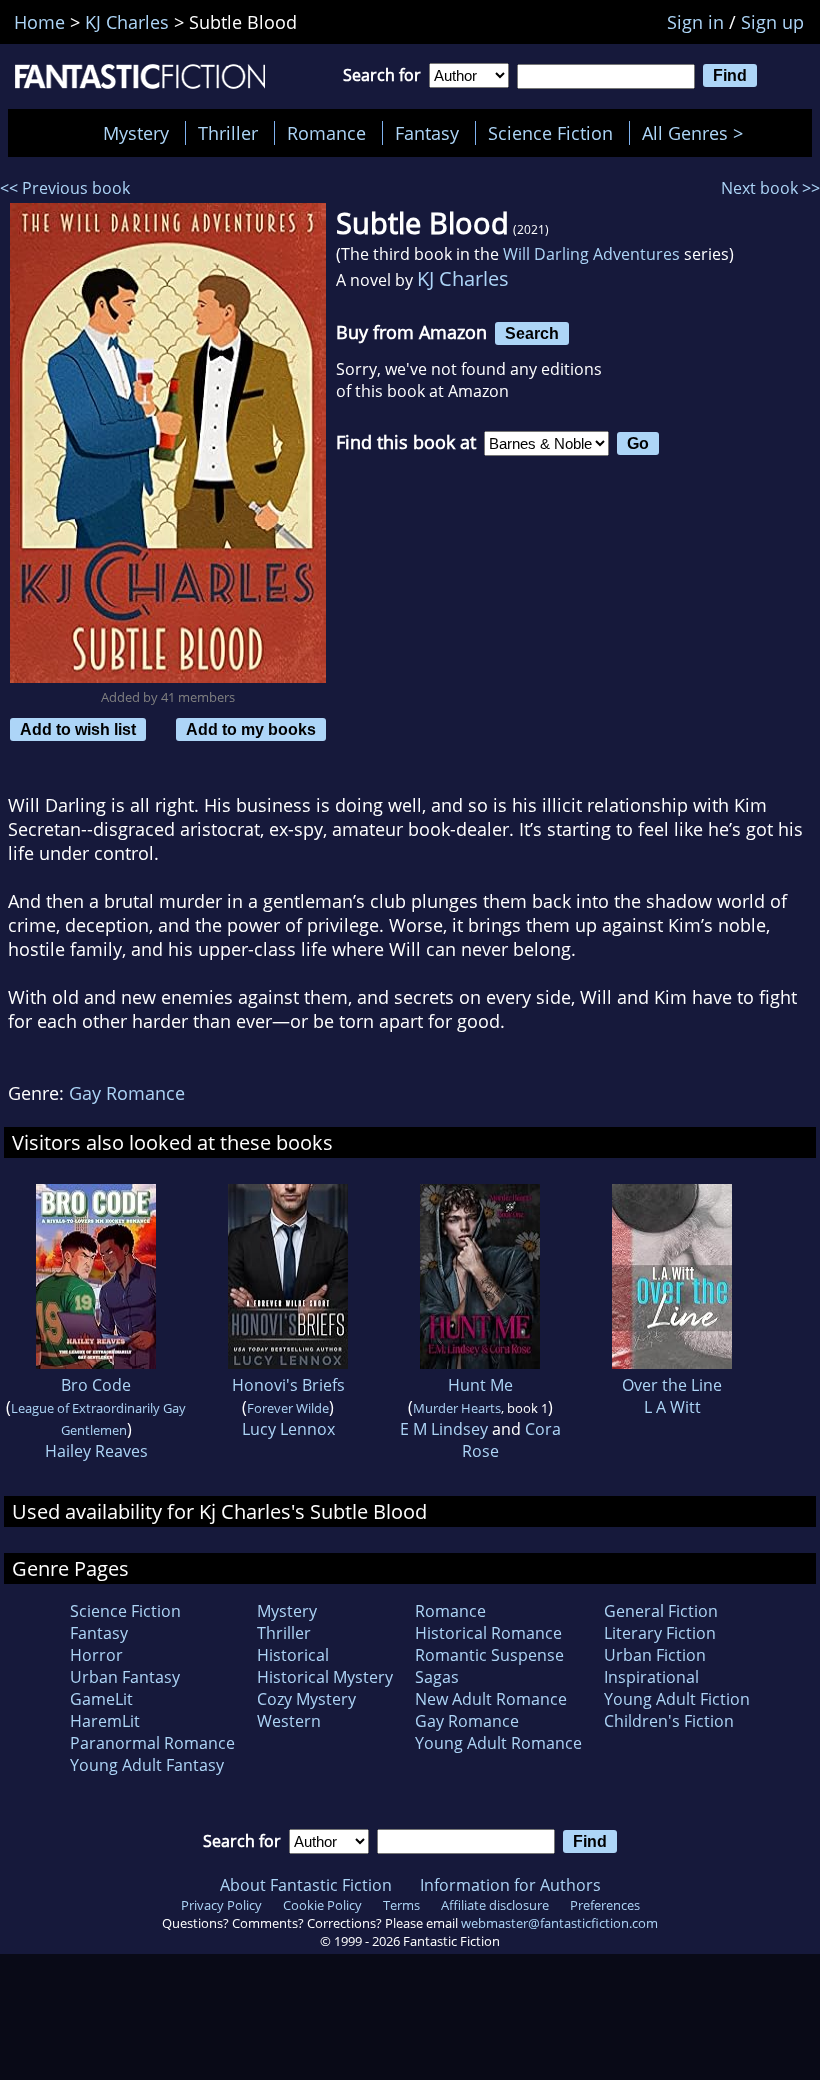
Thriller (228, 133)
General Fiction (661, 1611)
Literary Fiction (660, 1633)
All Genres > (697, 133)
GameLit (101, 1699)
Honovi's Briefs (288, 1385)
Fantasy (427, 133)
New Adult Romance (491, 1699)
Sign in (695, 22)
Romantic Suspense (489, 1655)
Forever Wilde (288, 1408)
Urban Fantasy (125, 1677)
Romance (326, 133)
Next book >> (770, 188)
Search (532, 333)
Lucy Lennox (288, 1429)
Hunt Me (480, 1385)
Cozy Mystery (306, 1699)
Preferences (605, 1905)
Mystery (136, 133)
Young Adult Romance (498, 1743)
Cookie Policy (322, 1905)
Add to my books (251, 729)
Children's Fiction (669, 1721)
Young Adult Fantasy (147, 1765)
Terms (401, 1905)
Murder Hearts (457, 1408)
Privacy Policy (221, 1905)
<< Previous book (65, 188)
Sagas (437, 1677)
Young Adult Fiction (677, 1699)
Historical (293, 1655)
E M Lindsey (444, 1429)
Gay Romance (127, 1093)
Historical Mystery (325, 1677)
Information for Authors (510, 1885)
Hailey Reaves (96, 1451)
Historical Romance (488, 1633)
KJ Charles (463, 278)
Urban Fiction (655, 1655)
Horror (96, 1655)
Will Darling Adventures (591, 254)
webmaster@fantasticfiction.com (559, 1923)
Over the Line (672, 1385)
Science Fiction (550, 133)
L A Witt (672, 1407)
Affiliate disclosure (495, 1905)
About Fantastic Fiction (306, 1885)
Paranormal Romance (152, 1743)
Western (289, 1721)
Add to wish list (78, 729)
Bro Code (96, 1385)
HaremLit (105, 1721)
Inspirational (651, 1677)
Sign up (772, 22)
